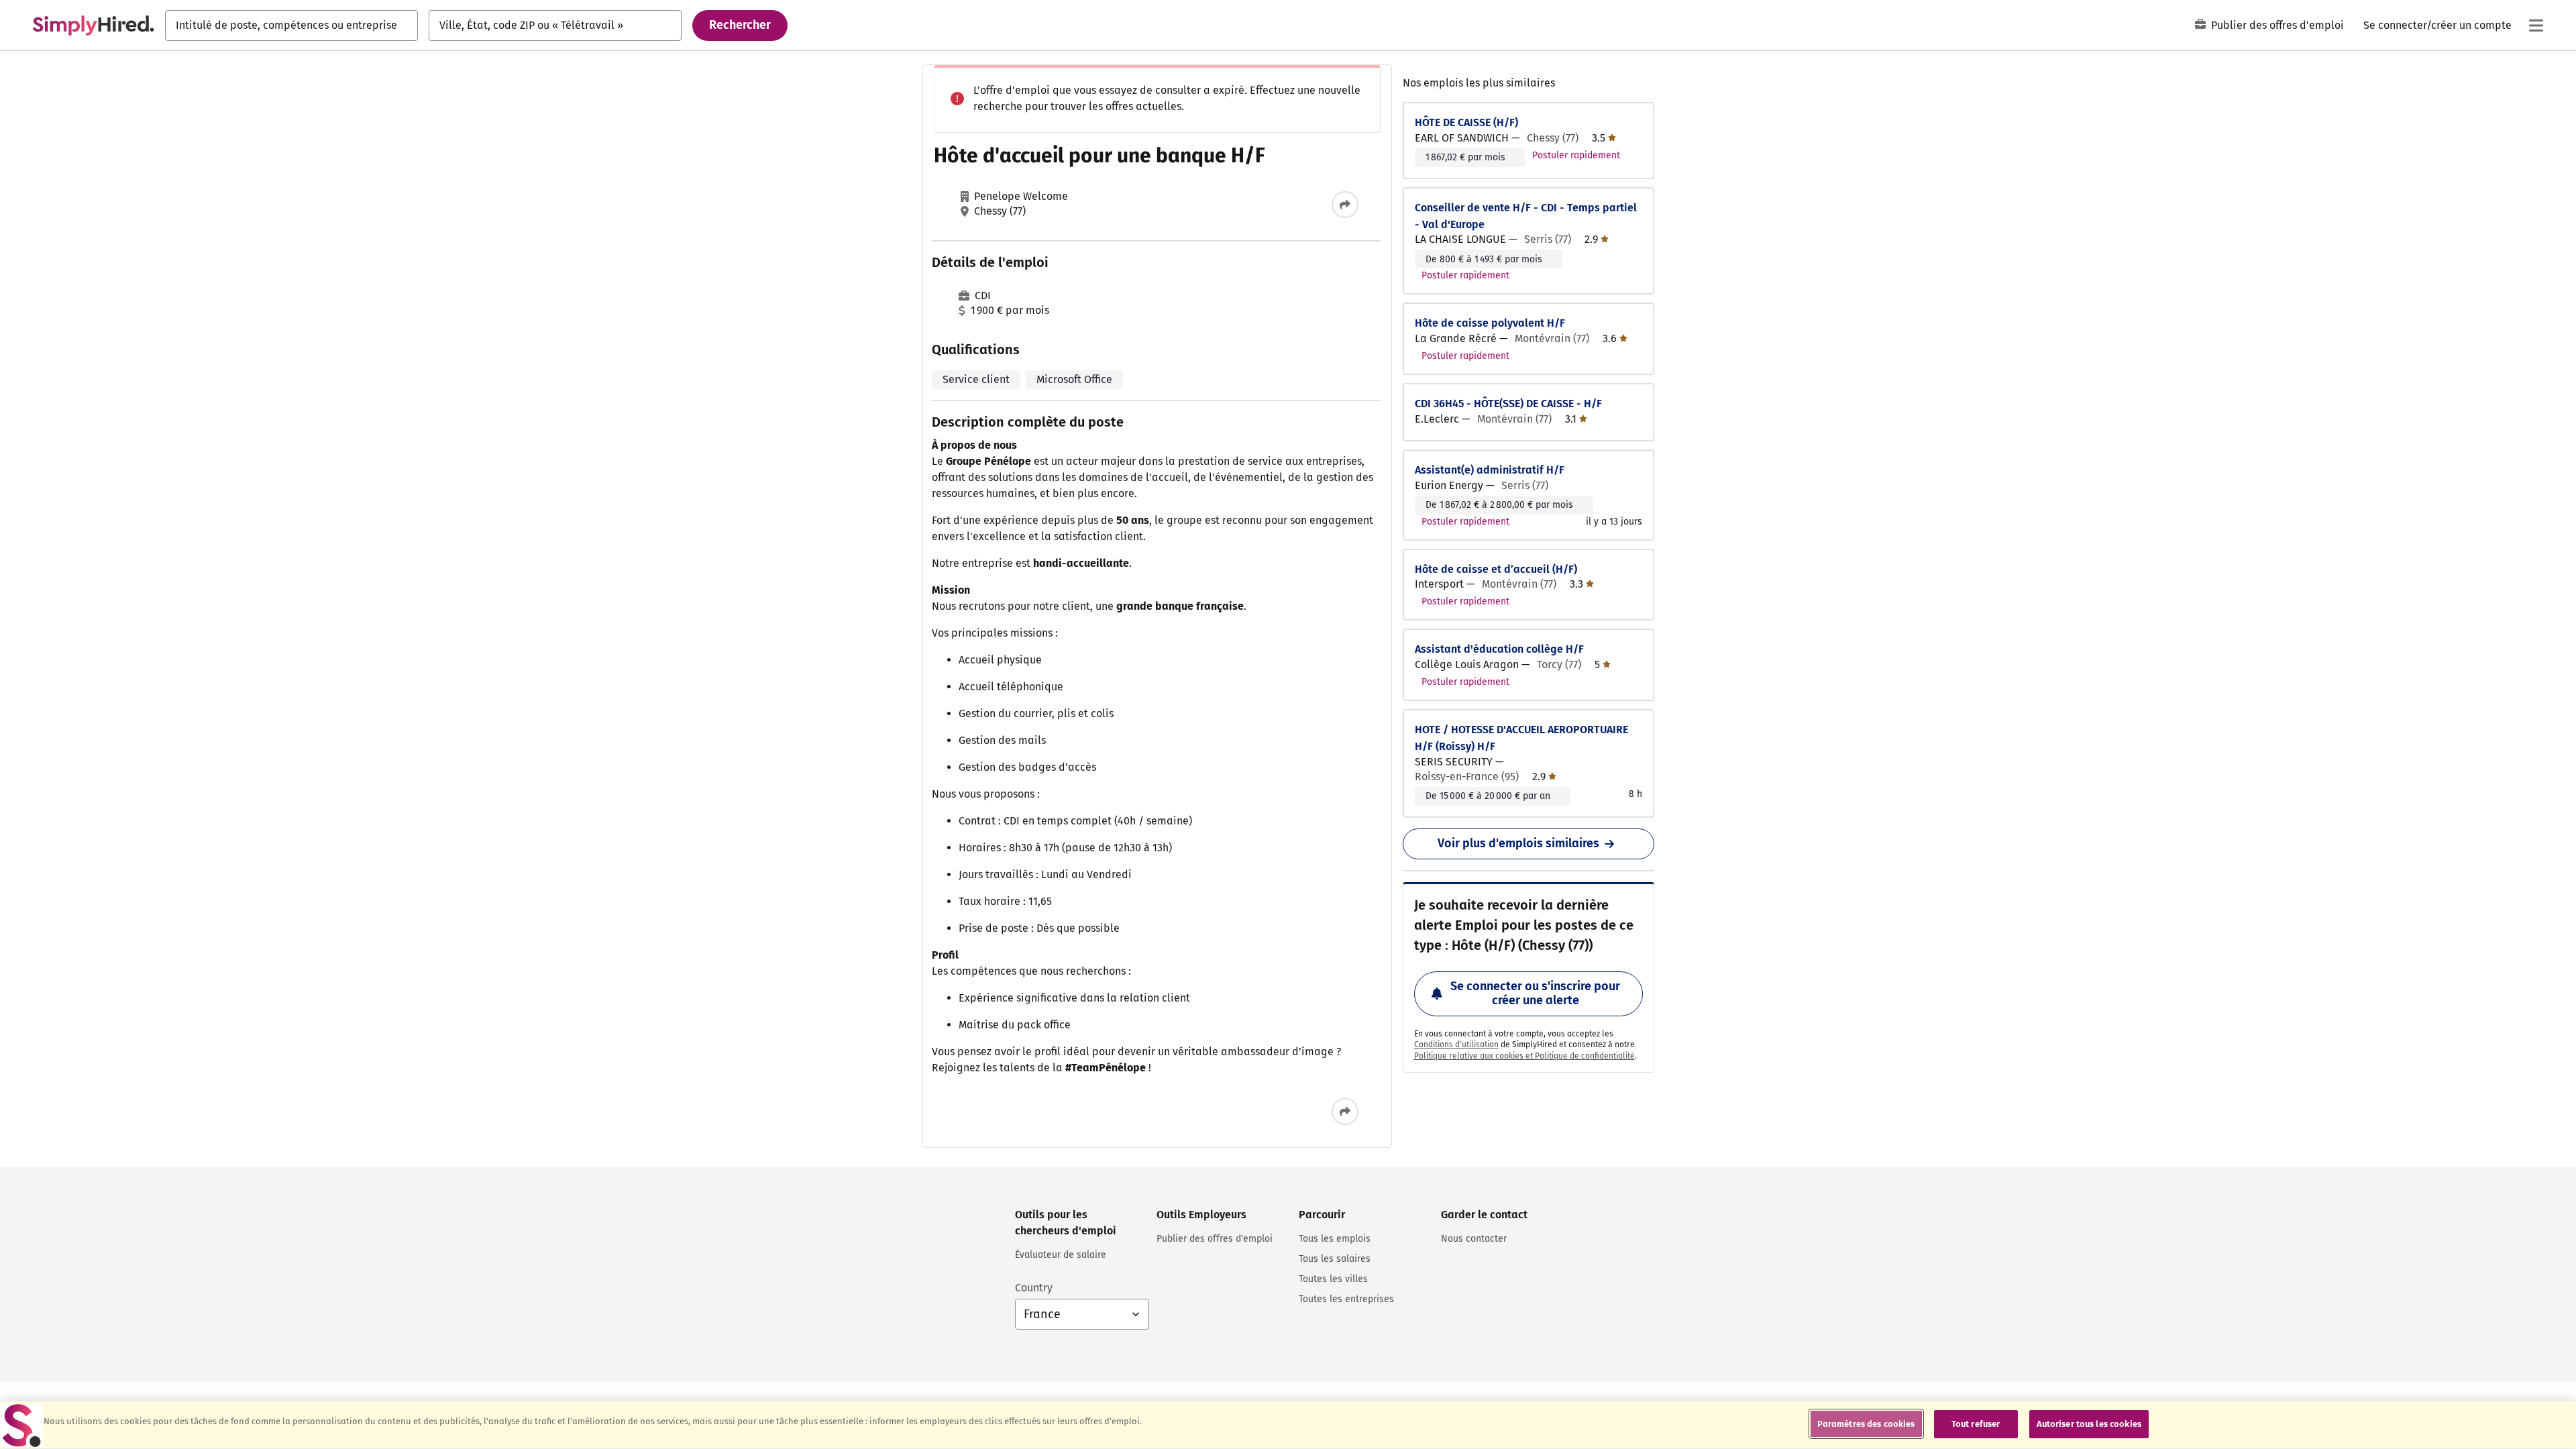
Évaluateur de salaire (1061, 1255)
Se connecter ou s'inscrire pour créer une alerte (1535, 994)
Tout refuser (1976, 1424)
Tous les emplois (1335, 1239)
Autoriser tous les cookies (2089, 1424)
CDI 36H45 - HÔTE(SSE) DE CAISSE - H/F (1508, 404)
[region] (1288, 1425)
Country (1034, 1288)
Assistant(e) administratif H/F (1490, 470)
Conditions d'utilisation (1456, 1044)
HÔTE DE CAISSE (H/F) (1466, 122)
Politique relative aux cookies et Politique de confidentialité (1524, 1056)
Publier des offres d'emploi (2277, 25)
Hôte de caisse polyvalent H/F (1490, 323)
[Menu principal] (2536, 25)
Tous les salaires (1335, 1259)
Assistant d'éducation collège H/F (1499, 649)
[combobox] (291, 25)
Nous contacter (1474, 1239)
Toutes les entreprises (1346, 1299)
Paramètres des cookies (1866, 1424)
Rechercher (740, 25)
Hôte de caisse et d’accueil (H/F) (1496, 569)
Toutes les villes (1333, 1279)
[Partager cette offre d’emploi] (1345, 205)
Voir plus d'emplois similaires (1518, 843)
